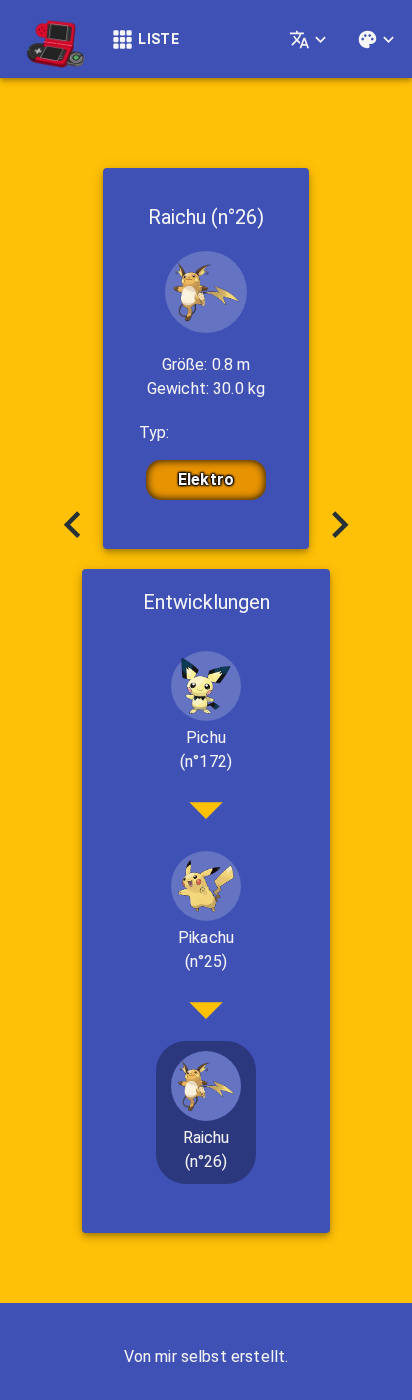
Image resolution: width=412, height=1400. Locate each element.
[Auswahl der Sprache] (310, 39)
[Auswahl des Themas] (378, 39)
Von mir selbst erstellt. (206, 1356)
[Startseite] (50, 39)
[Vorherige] (72, 527)
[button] (206, 712)
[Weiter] (340, 527)
